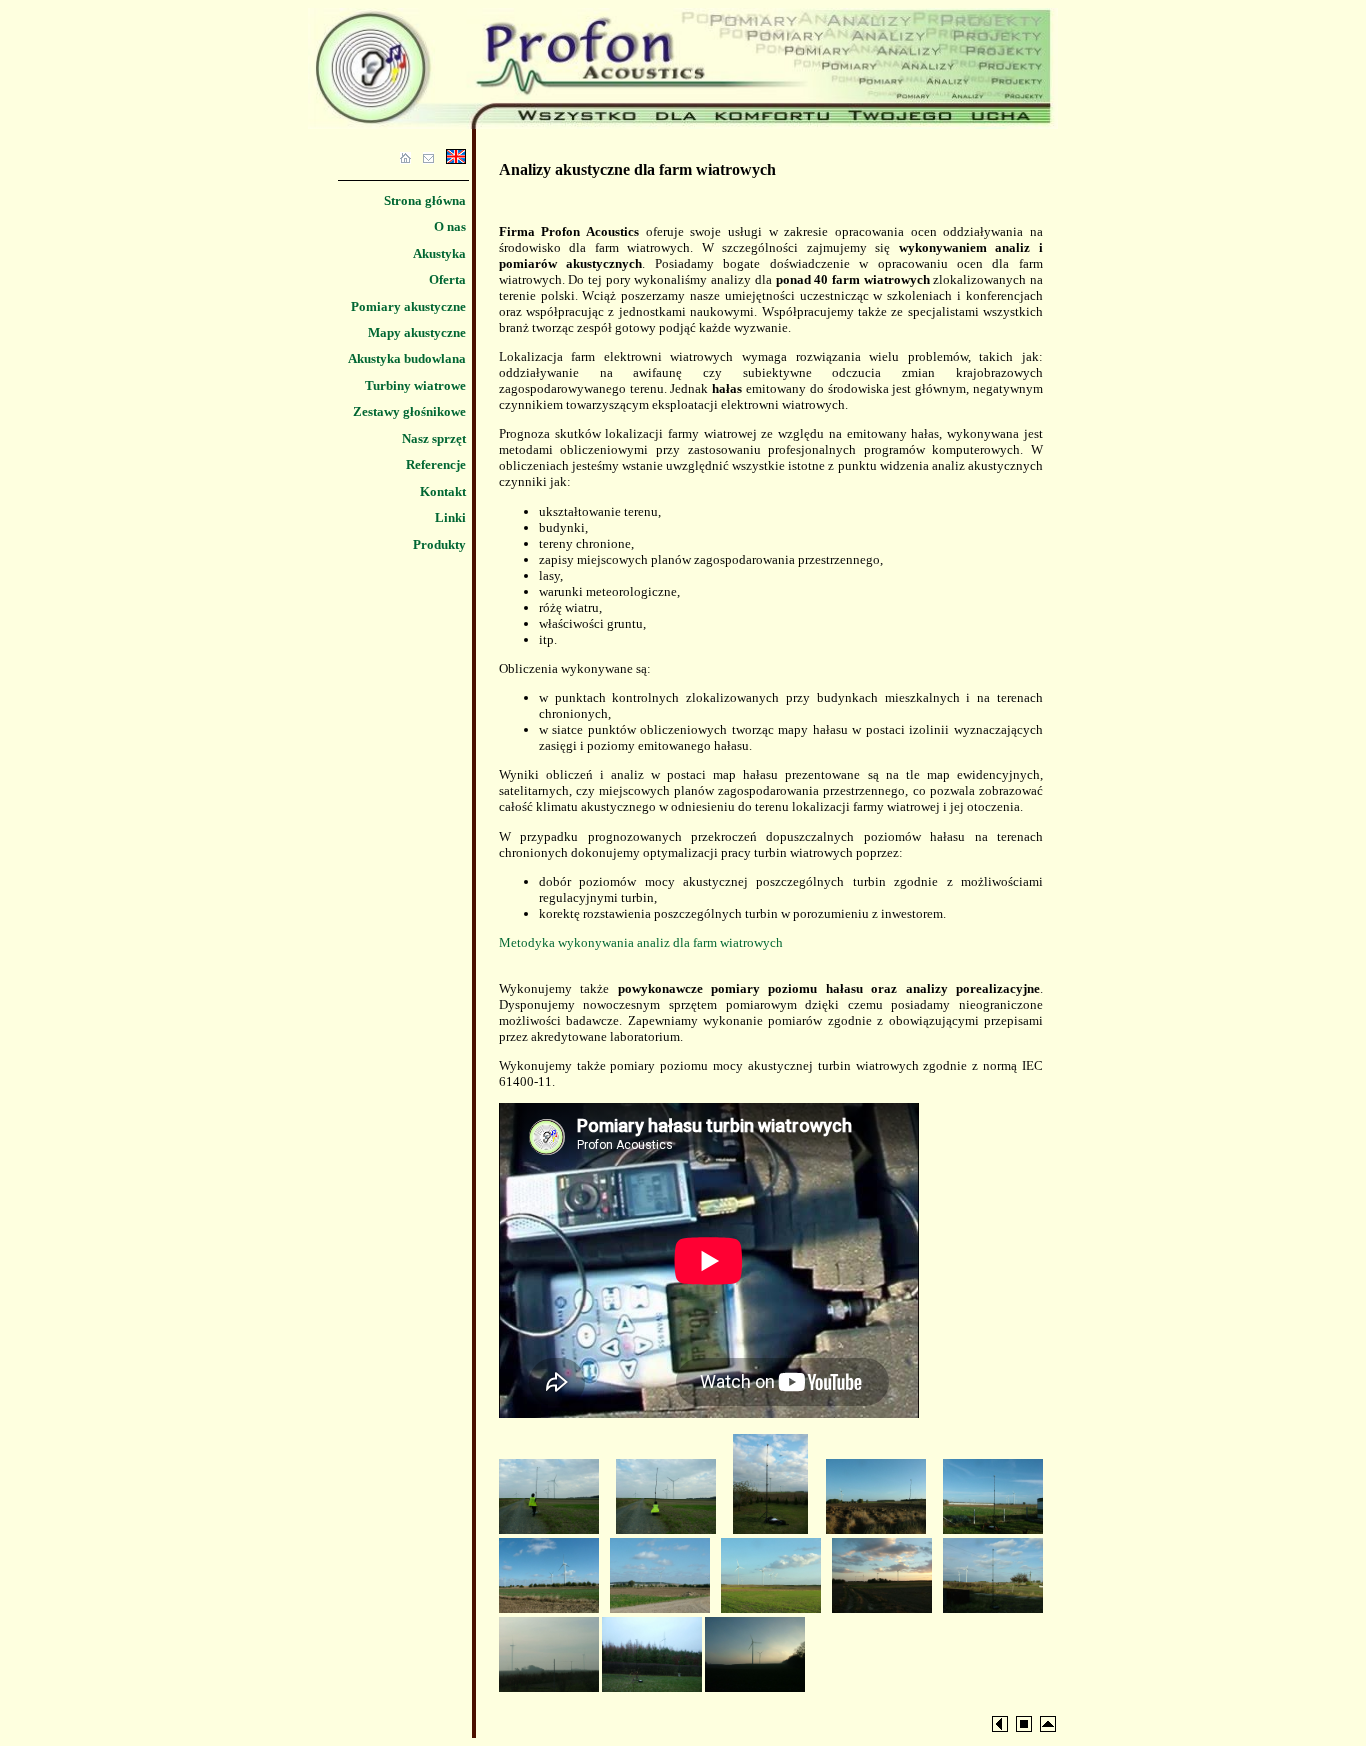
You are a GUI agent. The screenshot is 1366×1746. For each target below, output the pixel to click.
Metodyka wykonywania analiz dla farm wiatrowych (641, 942)
